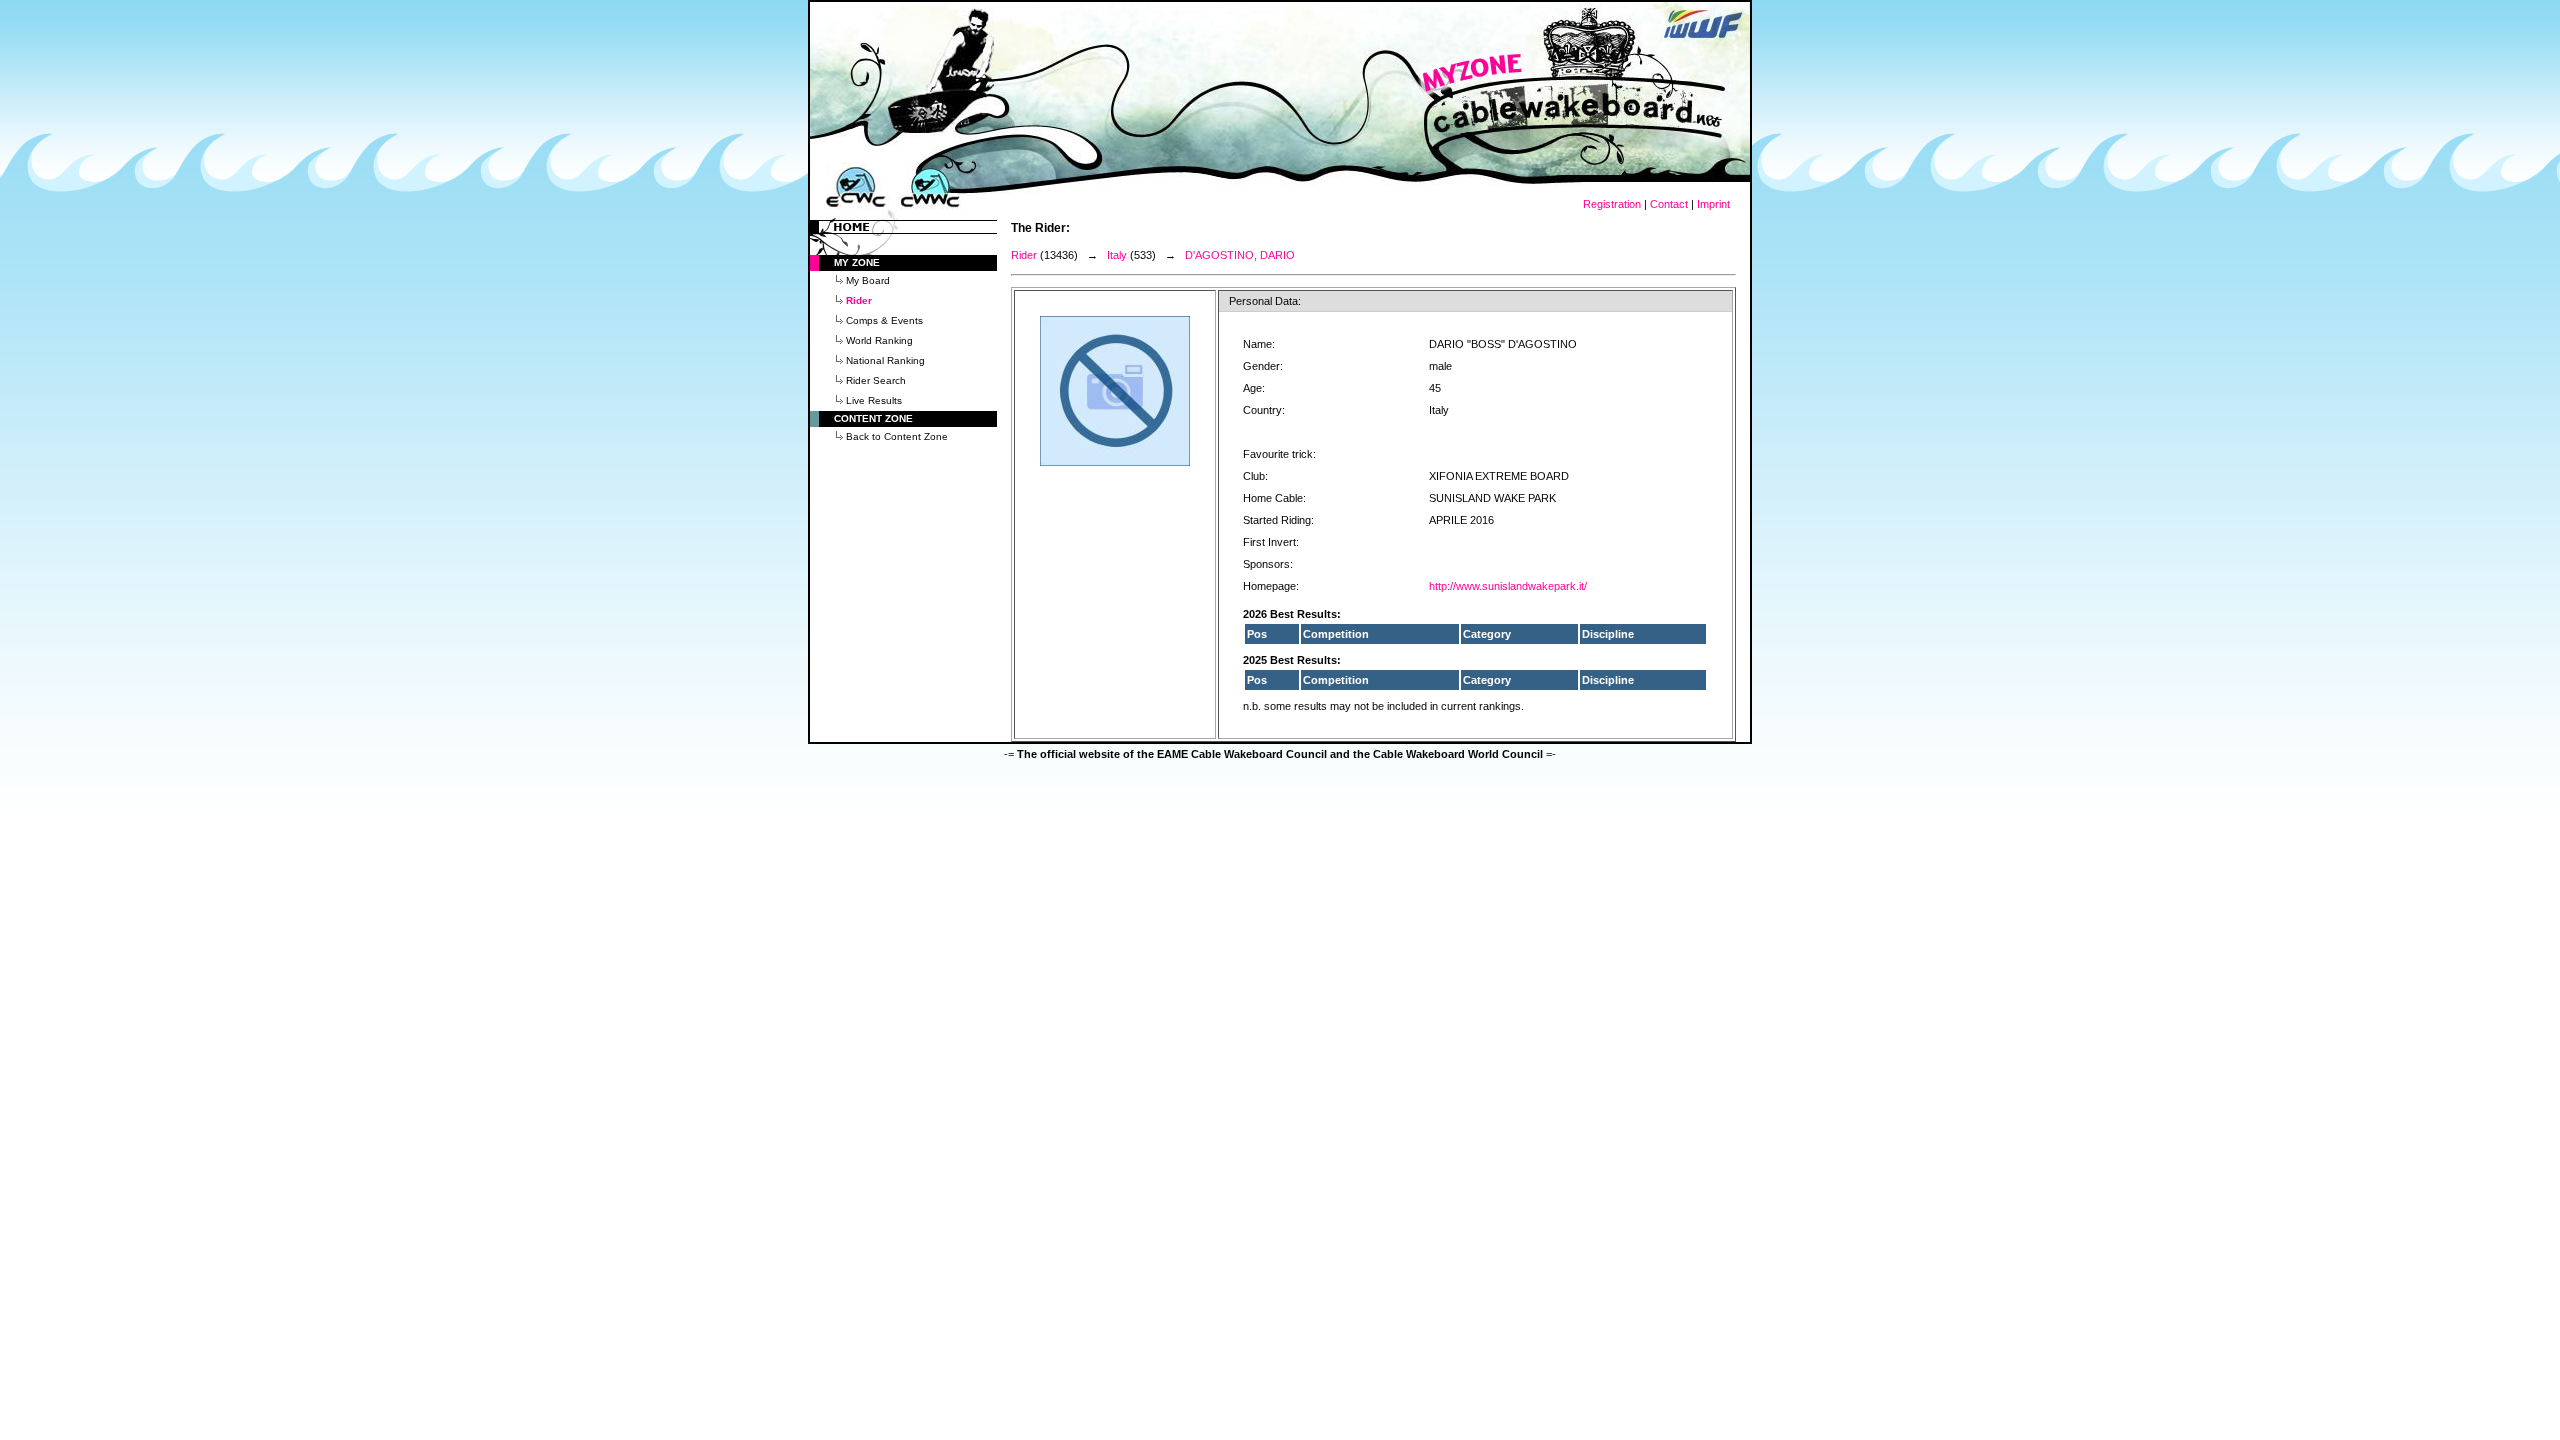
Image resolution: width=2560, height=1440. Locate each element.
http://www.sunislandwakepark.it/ (1508, 586)
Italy (1117, 255)
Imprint (1713, 204)
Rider (1024, 255)
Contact (1669, 204)
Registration (1612, 204)
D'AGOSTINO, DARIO (1240, 255)
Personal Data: (1265, 301)
